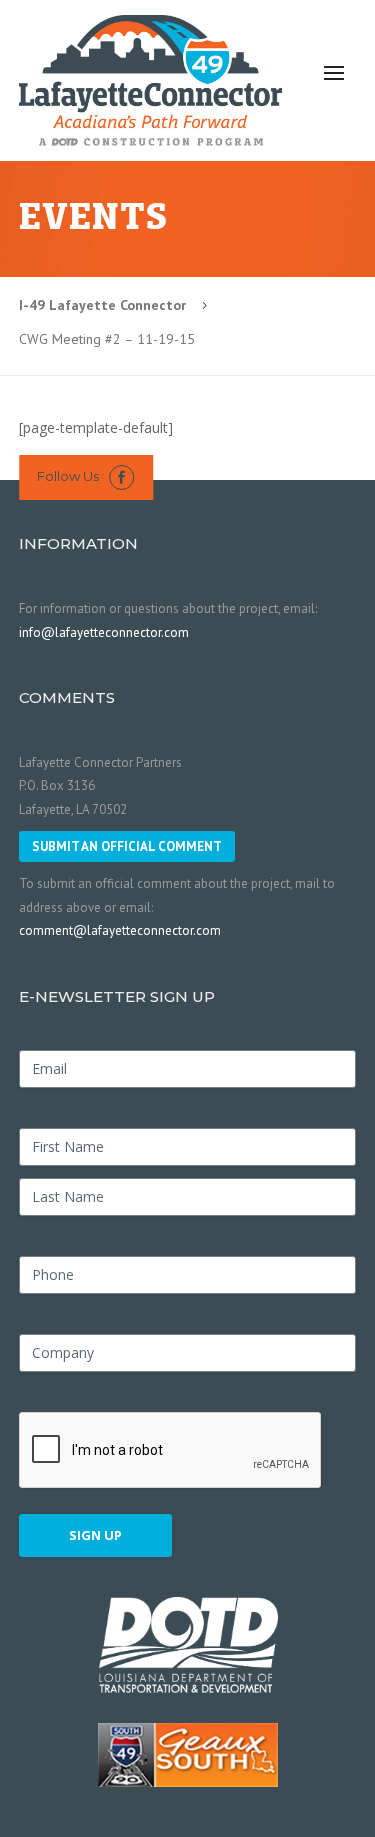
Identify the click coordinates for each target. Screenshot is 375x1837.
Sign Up (95, 1535)
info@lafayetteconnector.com (104, 632)
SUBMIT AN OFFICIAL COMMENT (127, 846)
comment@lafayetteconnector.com (120, 930)
